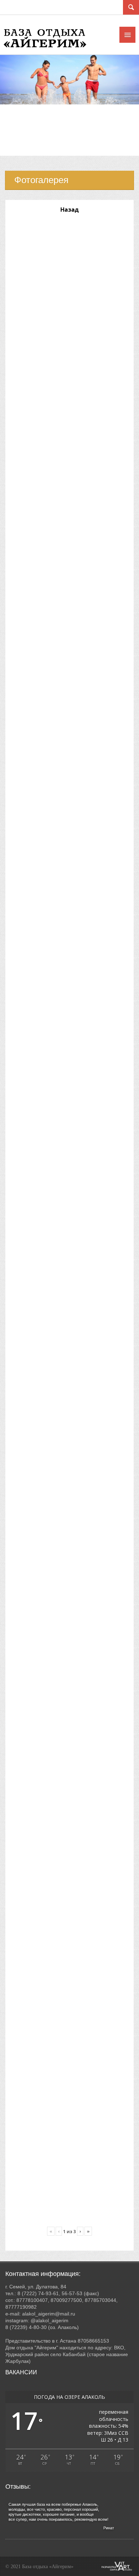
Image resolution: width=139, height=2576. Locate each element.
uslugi (16, 143)
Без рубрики (24, 151)
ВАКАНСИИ (21, 2372)
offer (14, 134)
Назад (69, 210)
